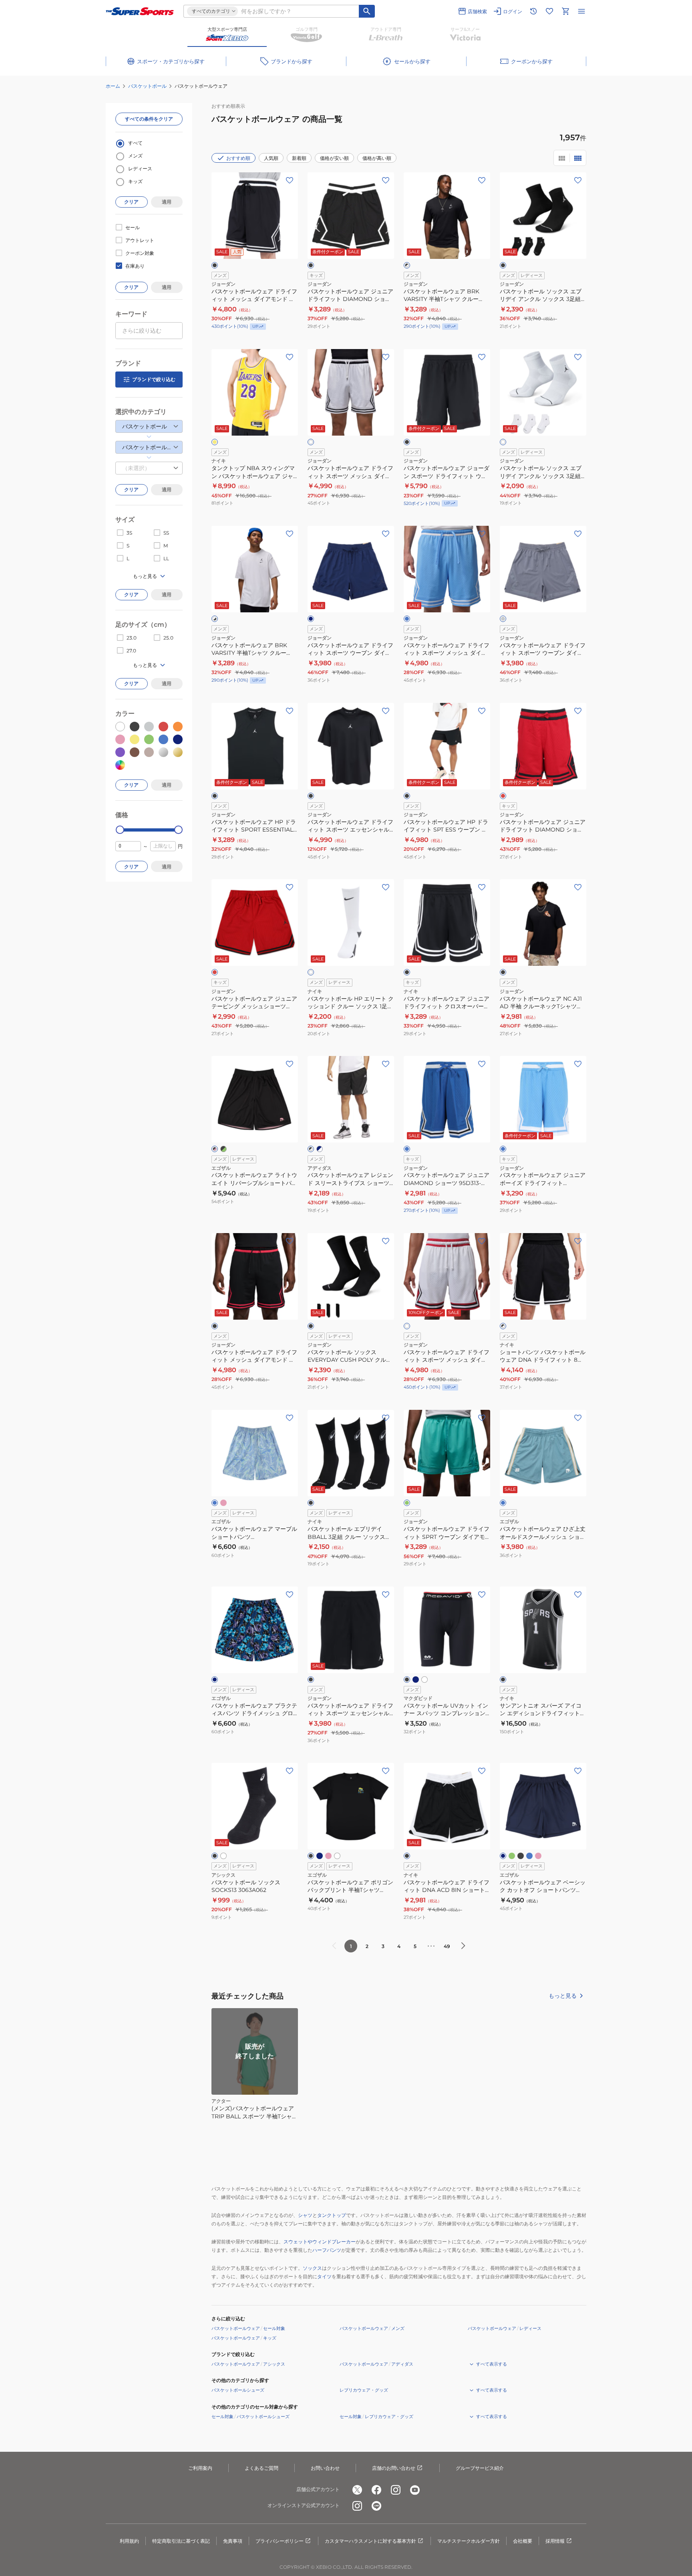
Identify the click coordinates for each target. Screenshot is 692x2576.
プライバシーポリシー (280, 2541)
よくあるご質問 (262, 2468)
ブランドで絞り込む (154, 379)
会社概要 (523, 2541)
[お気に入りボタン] (290, 180)
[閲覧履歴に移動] (533, 11)
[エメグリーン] (407, 1503)
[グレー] (503, 619)
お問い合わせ (325, 2468)
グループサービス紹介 (480, 2468)
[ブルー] (407, 1149)
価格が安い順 (334, 158)
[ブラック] (215, 265)
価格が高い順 (377, 158)
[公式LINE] (376, 2506)
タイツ (324, 2276)
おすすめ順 (238, 158)
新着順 (299, 158)
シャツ (305, 2215)
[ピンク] (223, 1503)
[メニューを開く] (581, 11)
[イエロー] (215, 442)
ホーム (113, 86)
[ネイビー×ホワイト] (320, 1149)
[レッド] (503, 796)
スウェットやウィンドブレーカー (320, 2242)
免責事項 (233, 2541)
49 (447, 1946)
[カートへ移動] (565, 11)
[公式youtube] (415, 2490)
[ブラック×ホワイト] (407, 265)
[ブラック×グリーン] (223, 1149)
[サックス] (529, 1856)
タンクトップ (332, 2215)
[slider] (120, 830)
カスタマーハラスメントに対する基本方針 (370, 2541)
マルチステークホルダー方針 (469, 2541)
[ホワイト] (311, 442)
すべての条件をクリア (149, 119)
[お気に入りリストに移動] (549, 11)
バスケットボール (147, 86)
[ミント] (512, 1856)
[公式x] (357, 2490)
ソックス (312, 2268)
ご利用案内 (200, 2468)
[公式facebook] (376, 2490)
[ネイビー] (311, 619)
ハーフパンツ (327, 2250)
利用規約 (129, 2541)
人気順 (271, 158)
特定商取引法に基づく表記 (181, 2541)
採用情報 (555, 2541)
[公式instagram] (396, 2490)
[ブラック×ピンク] (215, 1149)
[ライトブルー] (407, 619)
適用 (167, 202)
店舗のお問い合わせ (394, 2468)
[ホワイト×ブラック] (215, 619)
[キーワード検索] (367, 11)
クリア (131, 202)
